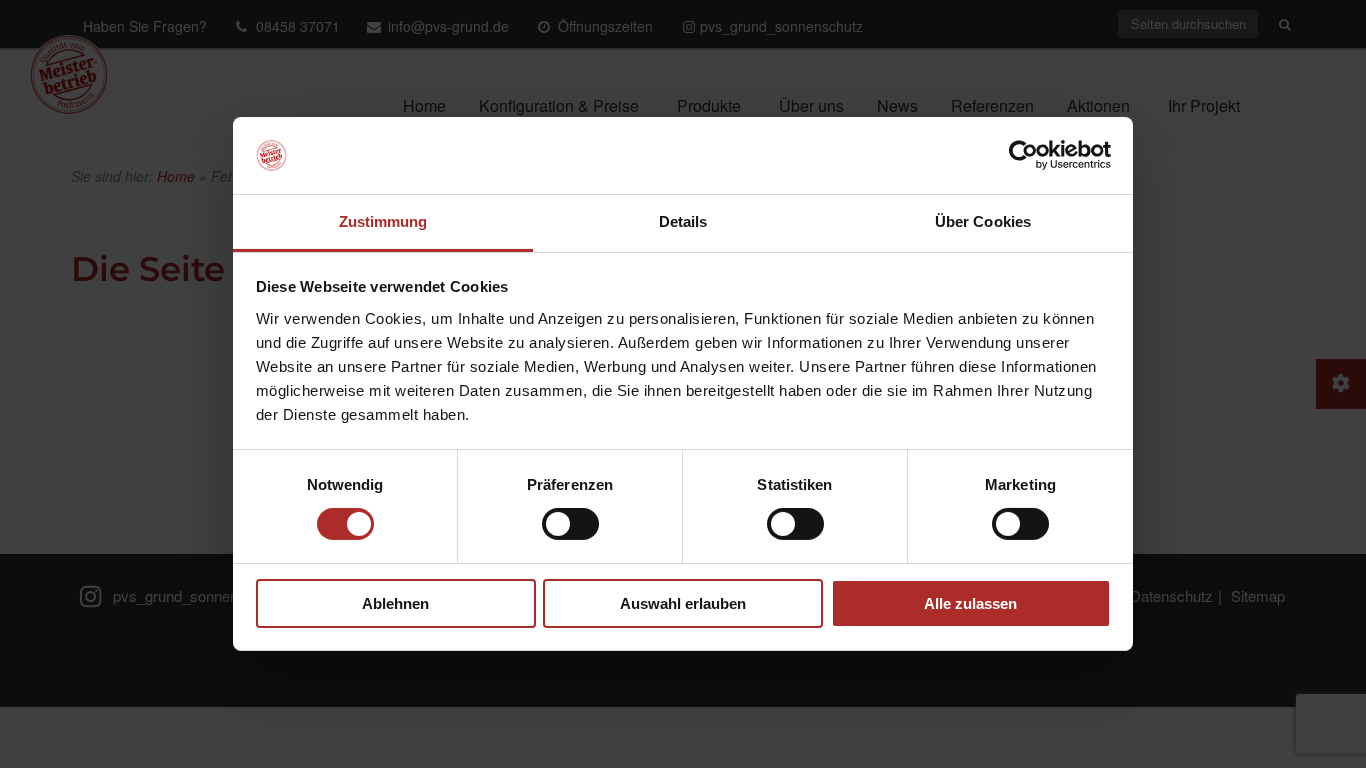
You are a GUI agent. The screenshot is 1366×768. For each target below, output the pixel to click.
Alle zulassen (970, 603)
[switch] (570, 524)
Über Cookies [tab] (983, 221)
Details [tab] (683, 221)
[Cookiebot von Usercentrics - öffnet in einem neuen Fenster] (1023, 155)
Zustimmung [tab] (383, 221)
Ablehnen (395, 603)
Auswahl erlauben (683, 603)
